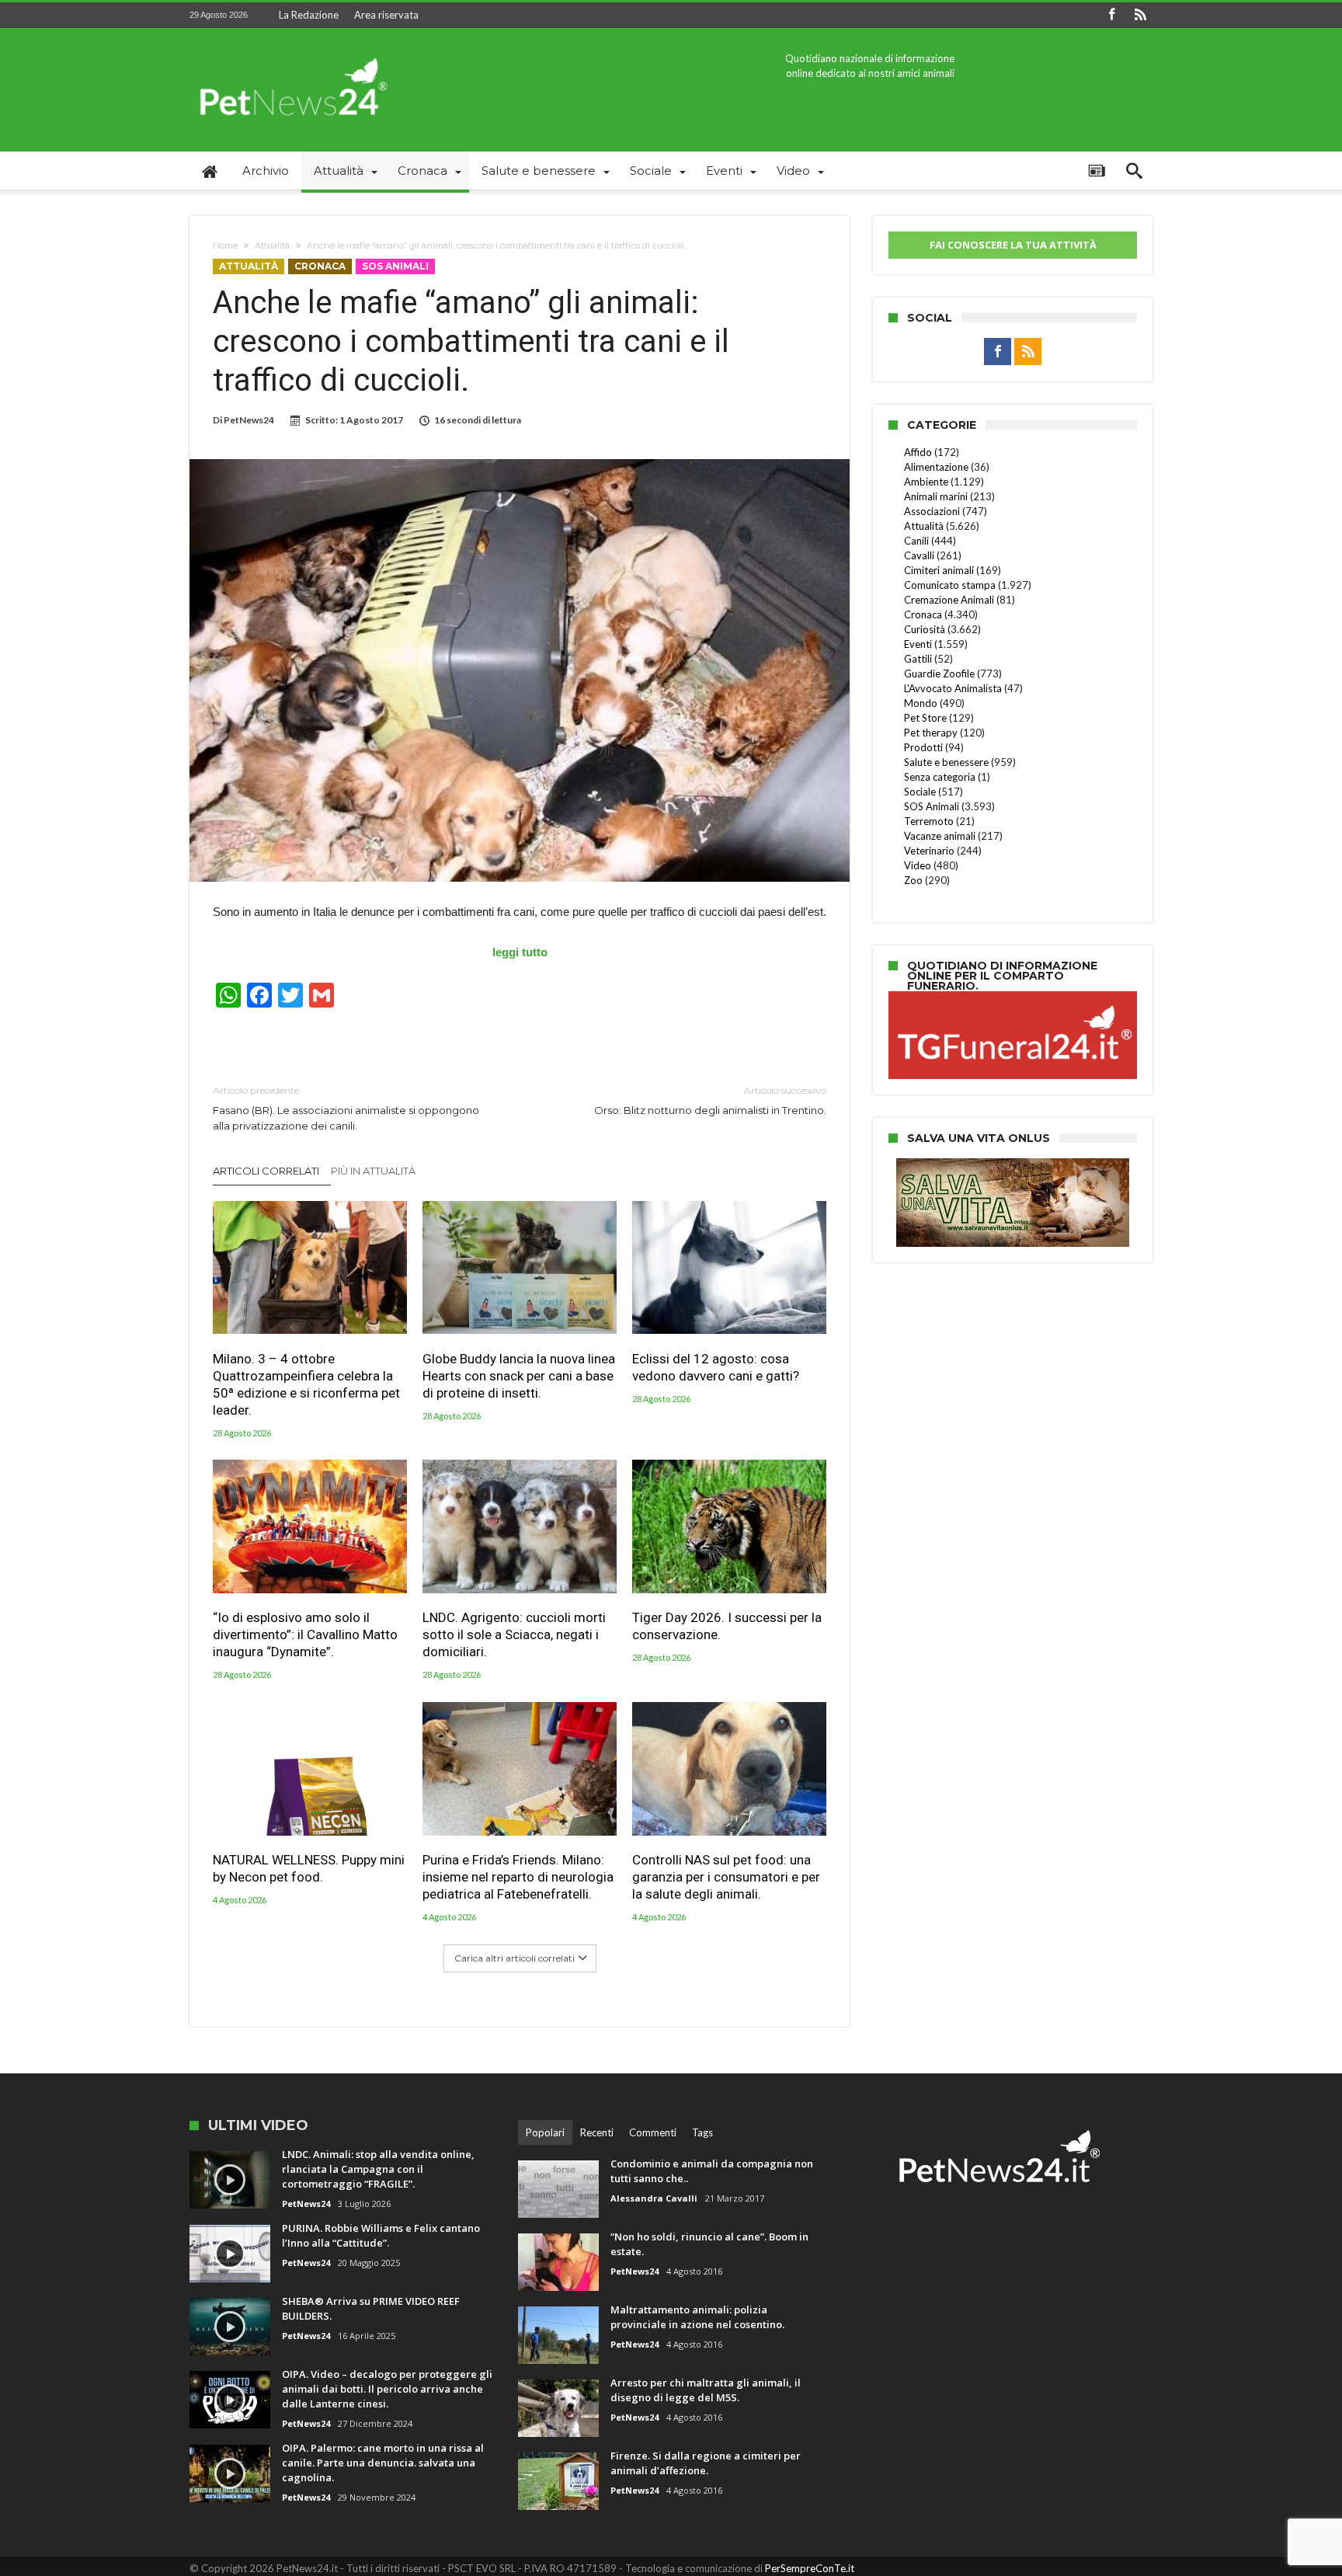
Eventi (918, 644)
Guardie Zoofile (939, 674)
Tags (702, 2132)
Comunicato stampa (950, 585)
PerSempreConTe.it (810, 2568)
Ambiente (926, 482)
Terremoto (929, 821)
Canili (916, 541)
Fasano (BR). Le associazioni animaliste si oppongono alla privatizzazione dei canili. (346, 1108)
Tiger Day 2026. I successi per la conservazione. (727, 1626)
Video (918, 865)
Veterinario (929, 851)
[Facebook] (1111, 15)
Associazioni (932, 511)
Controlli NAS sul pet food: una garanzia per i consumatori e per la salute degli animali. (726, 1877)
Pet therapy (931, 733)
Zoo (913, 880)
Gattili (918, 659)
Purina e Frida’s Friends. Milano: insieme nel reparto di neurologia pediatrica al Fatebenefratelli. (518, 1877)
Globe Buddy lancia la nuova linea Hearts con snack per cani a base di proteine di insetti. (519, 1375)
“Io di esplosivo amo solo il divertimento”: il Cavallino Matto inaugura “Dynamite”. (305, 1634)
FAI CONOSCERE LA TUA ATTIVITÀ (1013, 245)
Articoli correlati (266, 1171)
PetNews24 (249, 420)
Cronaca (320, 266)
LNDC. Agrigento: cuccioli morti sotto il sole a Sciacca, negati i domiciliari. (514, 1634)
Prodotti (923, 747)
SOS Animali (395, 266)
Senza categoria (940, 777)
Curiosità (925, 629)
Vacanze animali (940, 836)
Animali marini (936, 496)
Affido (918, 452)
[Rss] (1140, 15)
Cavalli (919, 555)
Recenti (597, 2132)
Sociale (920, 792)
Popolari (545, 2132)
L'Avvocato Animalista (953, 688)
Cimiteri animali (939, 570)
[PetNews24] (291, 51)
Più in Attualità (373, 1171)
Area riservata (386, 15)
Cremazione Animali (949, 600)
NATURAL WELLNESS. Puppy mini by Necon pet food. (309, 1868)
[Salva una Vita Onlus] (1013, 1166)
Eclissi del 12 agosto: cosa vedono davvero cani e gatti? (716, 1366)
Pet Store (925, 718)
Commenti (653, 2132)
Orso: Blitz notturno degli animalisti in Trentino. (710, 1100)
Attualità (272, 245)
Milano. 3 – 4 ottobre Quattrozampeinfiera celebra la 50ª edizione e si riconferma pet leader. (306, 1384)
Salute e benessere (946, 762)
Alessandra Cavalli (654, 2198)
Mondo (921, 703)
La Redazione (309, 15)
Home (225, 245)
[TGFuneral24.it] (1013, 994)
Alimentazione (936, 467)
